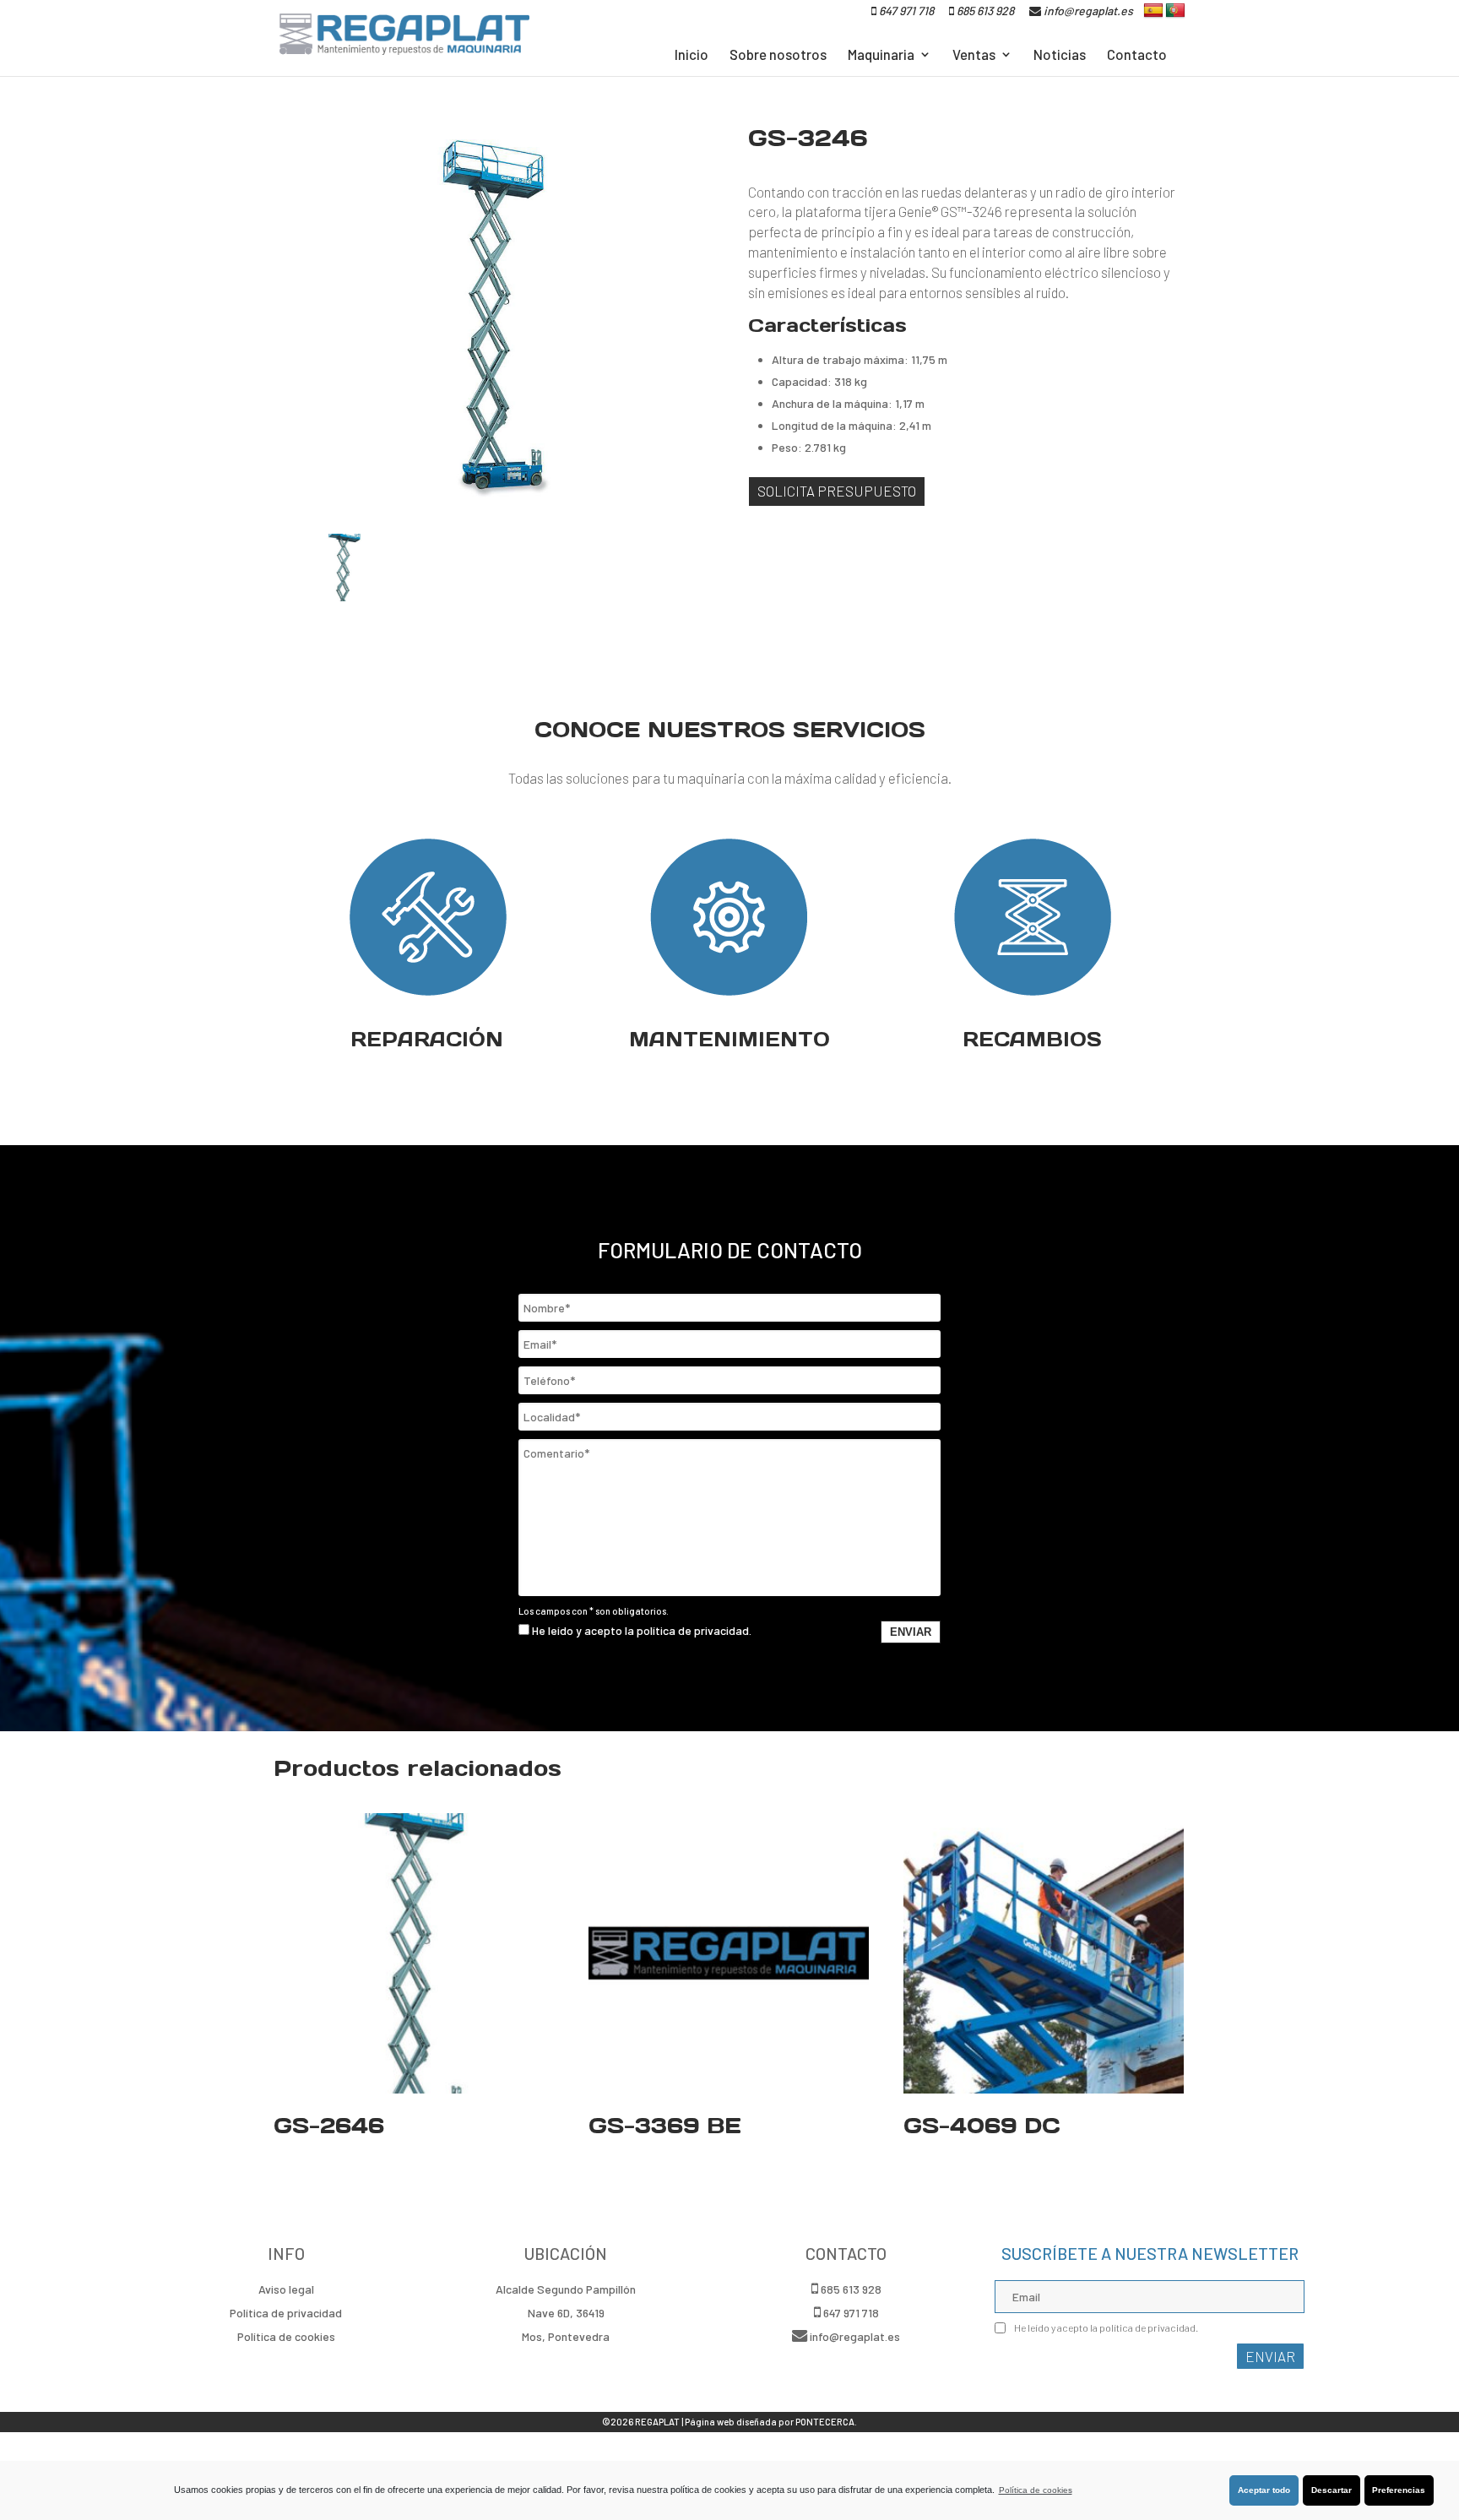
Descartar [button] (1332, 2490)
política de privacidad (693, 1630)
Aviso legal (286, 2289)
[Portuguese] (1175, 11)
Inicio (692, 55)
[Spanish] (1153, 11)
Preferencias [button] (1399, 2490)
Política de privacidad (286, 2313)
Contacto (1137, 55)
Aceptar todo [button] (1264, 2490)
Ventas (974, 55)
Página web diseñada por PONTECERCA (770, 2422)
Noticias (1060, 55)
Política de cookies (1036, 2490)
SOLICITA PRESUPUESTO (837, 491)
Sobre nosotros (778, 55)
